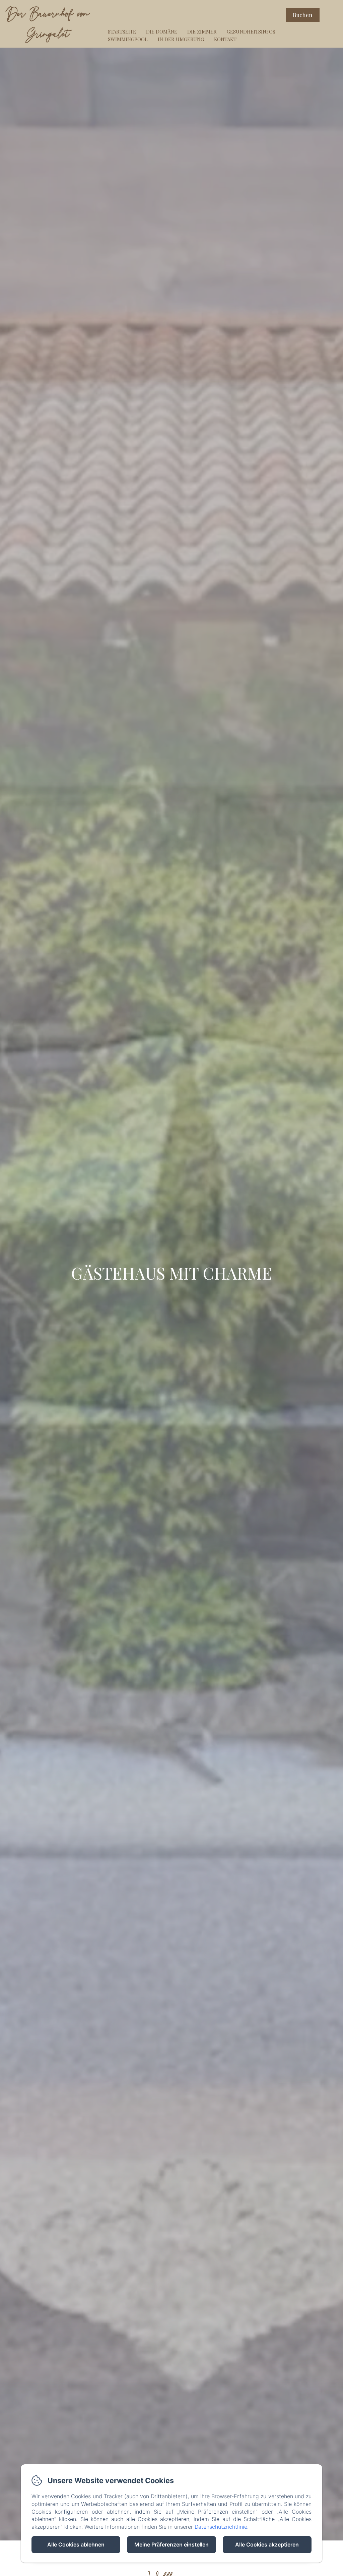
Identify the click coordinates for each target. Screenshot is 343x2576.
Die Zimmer (202, 32)
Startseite (122, 32)
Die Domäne (162, 32)
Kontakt (225, 39)
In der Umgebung (181, 39)
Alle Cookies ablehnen (76, 2544)
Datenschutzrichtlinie (221, 2527)
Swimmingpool (128, 39)
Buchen (303, 15)
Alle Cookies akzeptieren (267, 2544)
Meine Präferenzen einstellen (171, 2544)
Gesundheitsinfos (251, 32)
